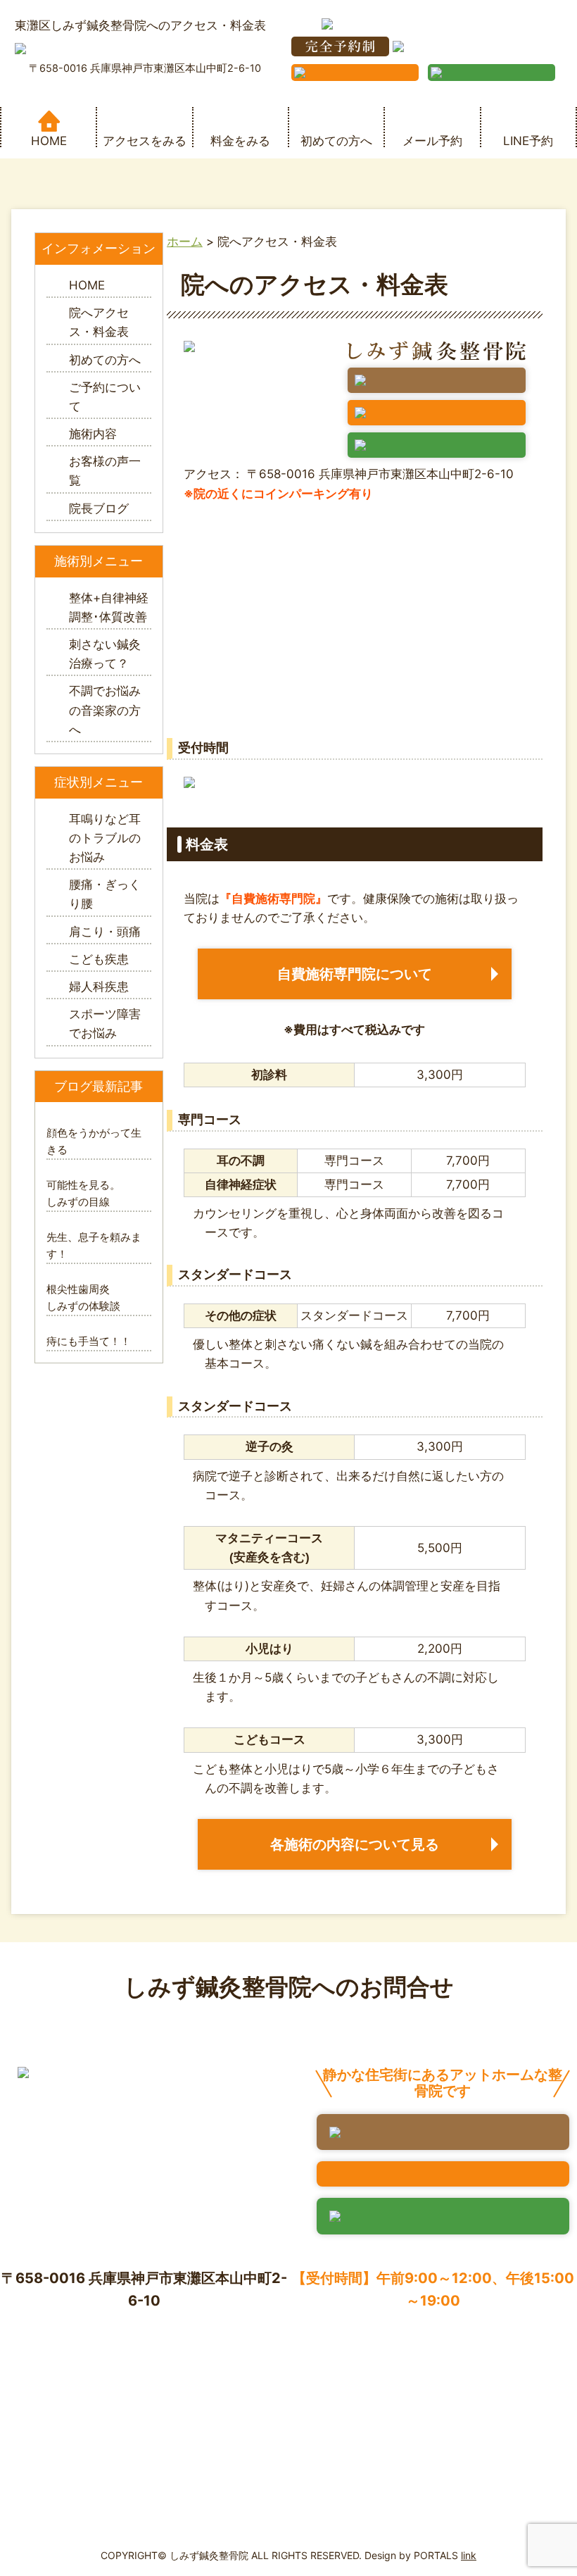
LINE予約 (528, 140)
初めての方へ (336, 140)
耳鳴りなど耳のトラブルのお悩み (105, 838)
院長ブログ (99, 508)
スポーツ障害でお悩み (105, 1024)
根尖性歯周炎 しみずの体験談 (94, 1298)
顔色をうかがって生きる (94, 1141)
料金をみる (240, 140)
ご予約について (105, 397)
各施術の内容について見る (355, 1844)
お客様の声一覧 (105, 471)
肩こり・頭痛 (105, 932)
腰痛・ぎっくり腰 (105, 894)
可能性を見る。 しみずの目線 (94, 1193)
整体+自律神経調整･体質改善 (109, 607)
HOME (49, 140)
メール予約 (432, 140)
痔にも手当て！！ (89, 1341)
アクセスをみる (145, 140)
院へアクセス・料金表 (99, 322)
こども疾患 (99, 959)
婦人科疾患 (99, 987)
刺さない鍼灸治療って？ (105, 654)
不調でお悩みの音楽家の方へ (105, 710)
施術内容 (93, 434)
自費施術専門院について (355, 974)
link (469, 2555)
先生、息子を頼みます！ (94, 1245)
